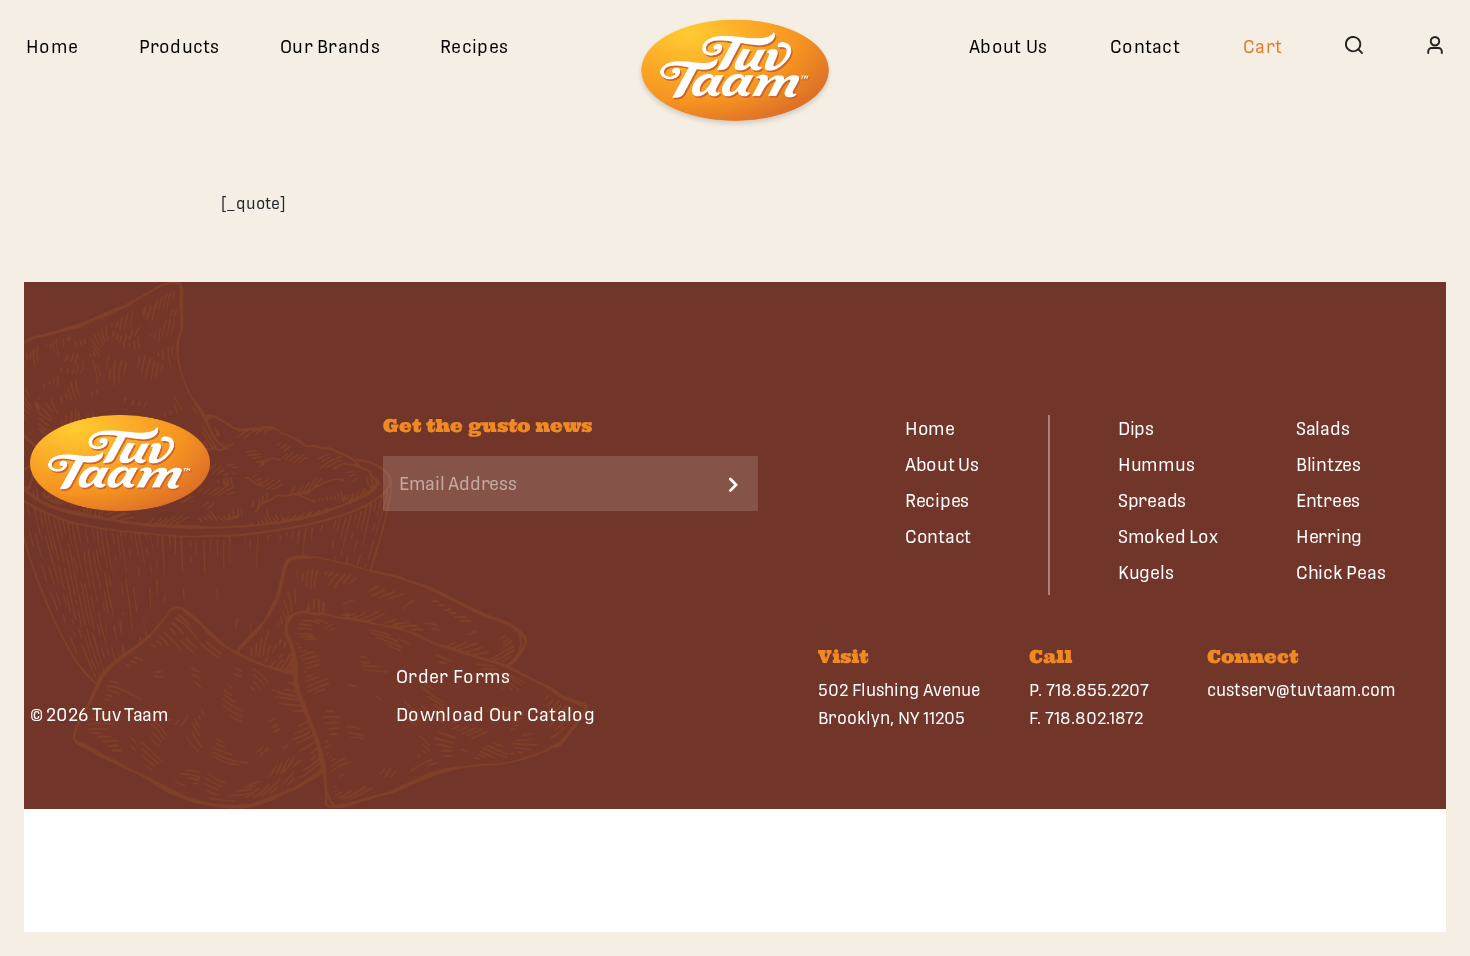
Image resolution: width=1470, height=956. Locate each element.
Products (179, 46)
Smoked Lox (1167, 536)
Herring (1329, 536)
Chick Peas (1340, 572)
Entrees (1328, 500)
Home (52, 46)
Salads (1322, 428)
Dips (1136, 428)
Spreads (1152, 500)
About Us (1008, 46)
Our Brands (330, 46)
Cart (1262, 46)
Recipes (474, 46)
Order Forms (453, 676)
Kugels (1145, 572)
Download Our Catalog (495, 714)
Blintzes (1328, 464)
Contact (1145, 46)
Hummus (1156, 464)
